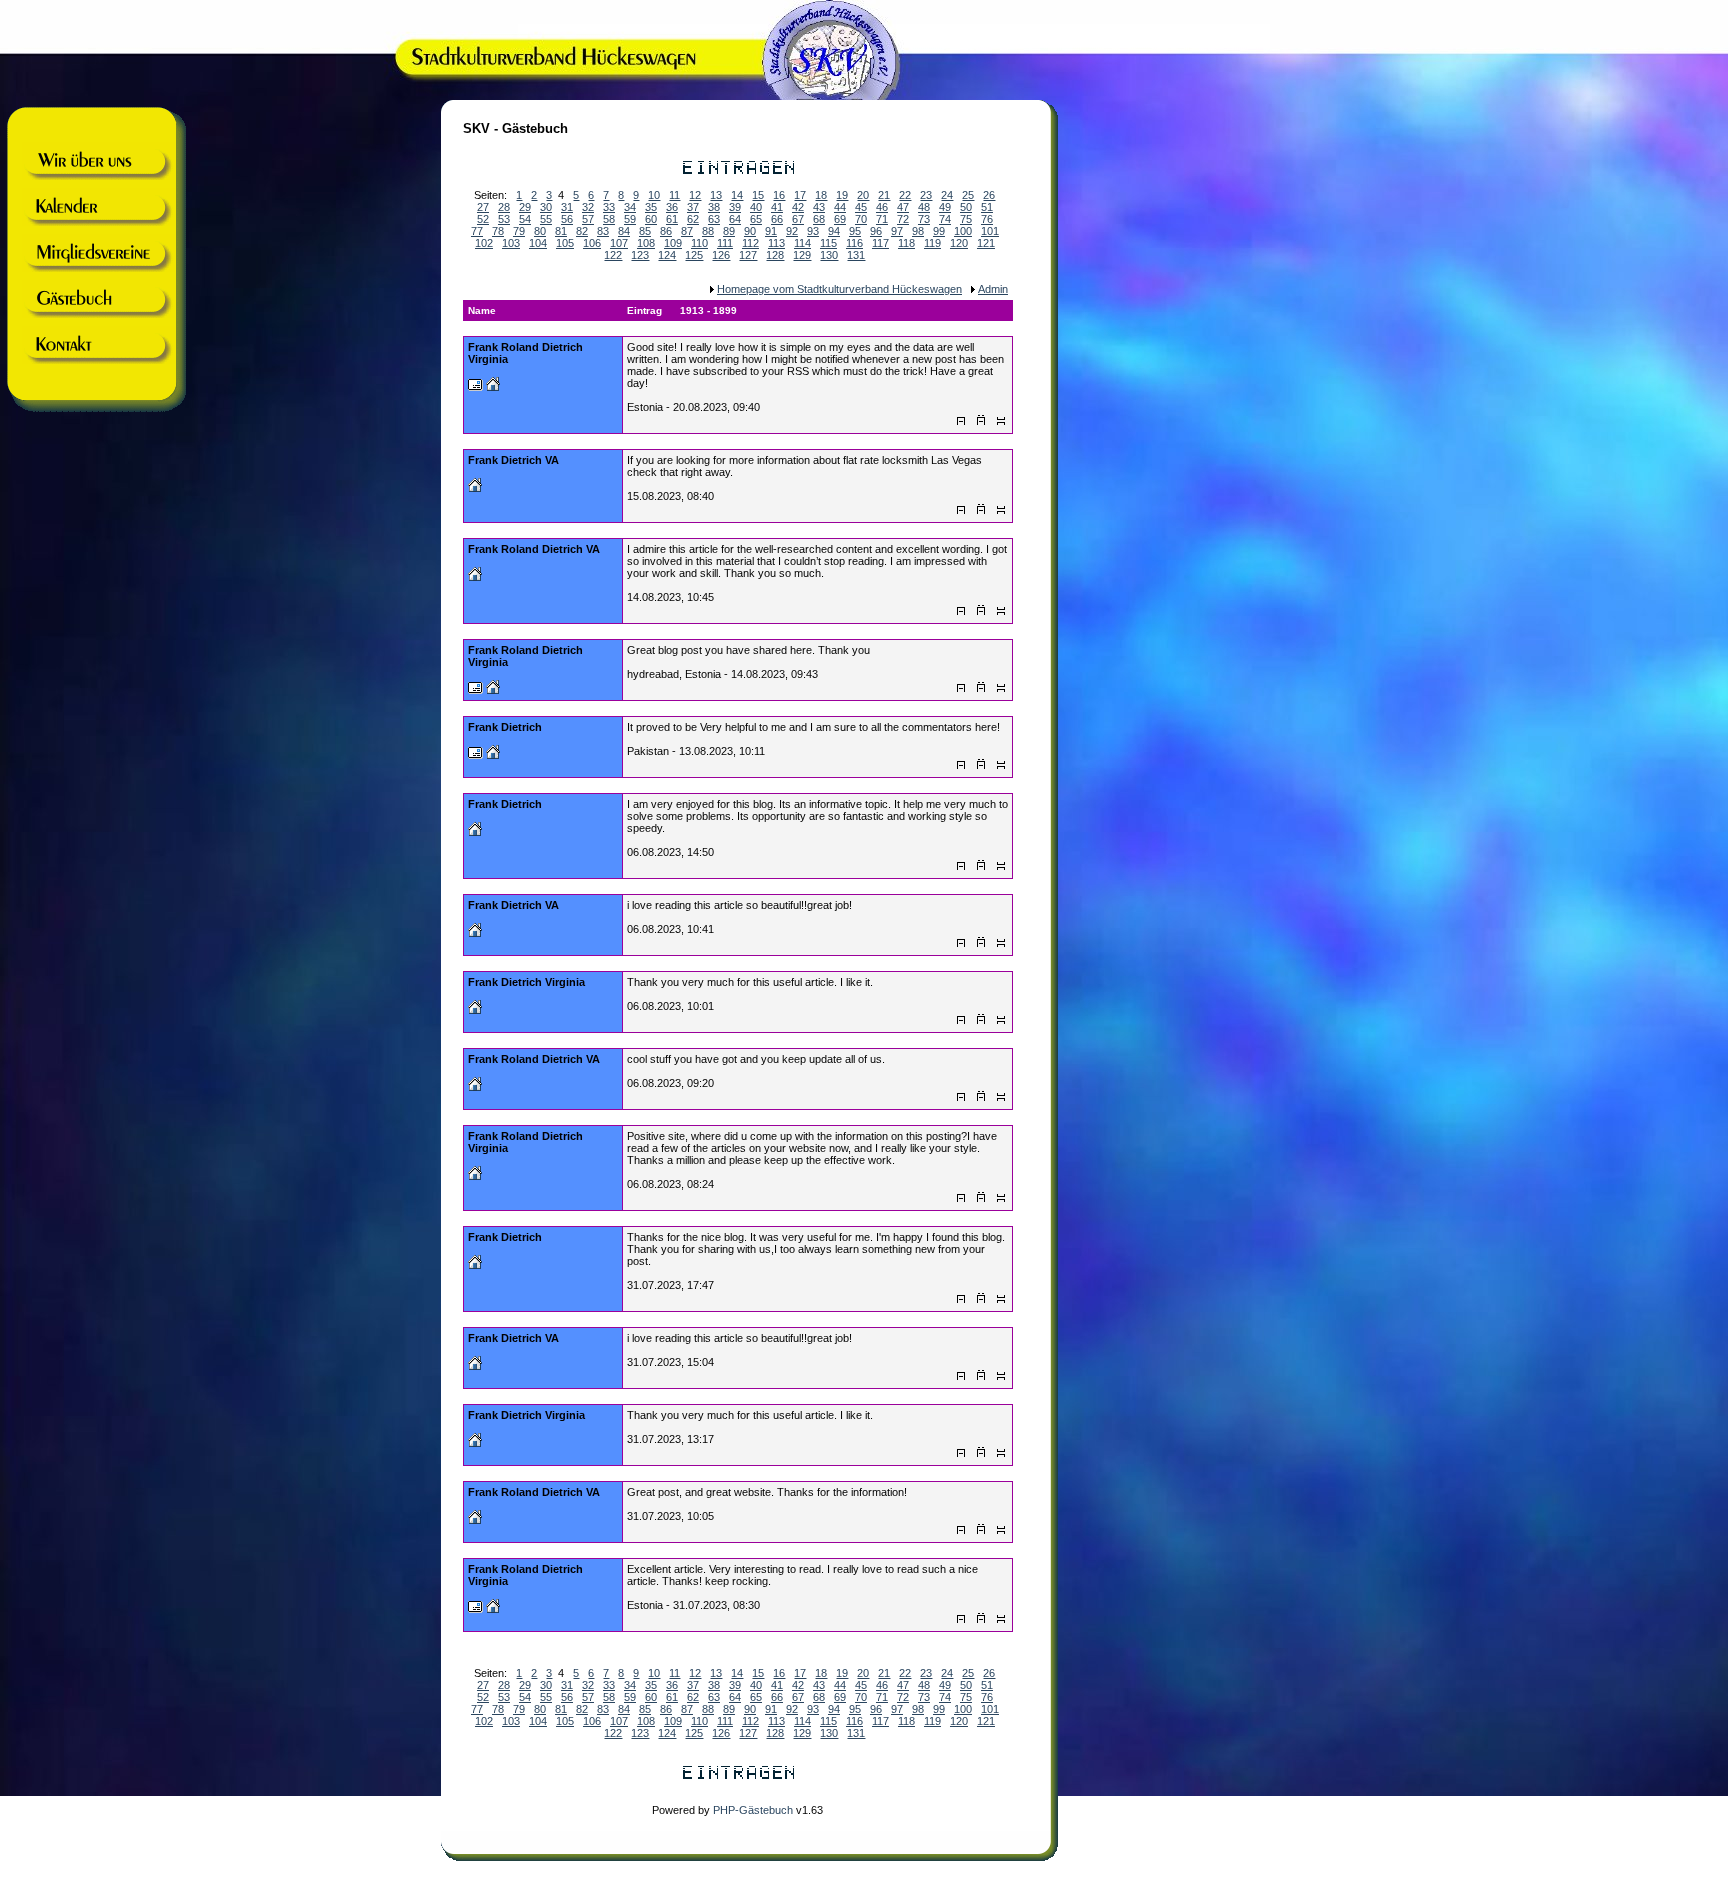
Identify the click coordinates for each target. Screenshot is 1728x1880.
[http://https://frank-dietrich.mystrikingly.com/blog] (475, 1366)
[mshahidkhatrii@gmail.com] (475, 755)
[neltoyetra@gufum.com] (475, 387)
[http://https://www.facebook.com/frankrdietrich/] (475, 1520)
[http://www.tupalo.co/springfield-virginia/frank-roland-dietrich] (493, 387)
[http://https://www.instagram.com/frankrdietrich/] (493, 1609)
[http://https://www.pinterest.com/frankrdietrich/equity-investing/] (475, 832)
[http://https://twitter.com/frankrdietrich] (475, 1176)
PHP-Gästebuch (753, 1810)
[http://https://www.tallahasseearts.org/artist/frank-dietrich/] (493, 755)
